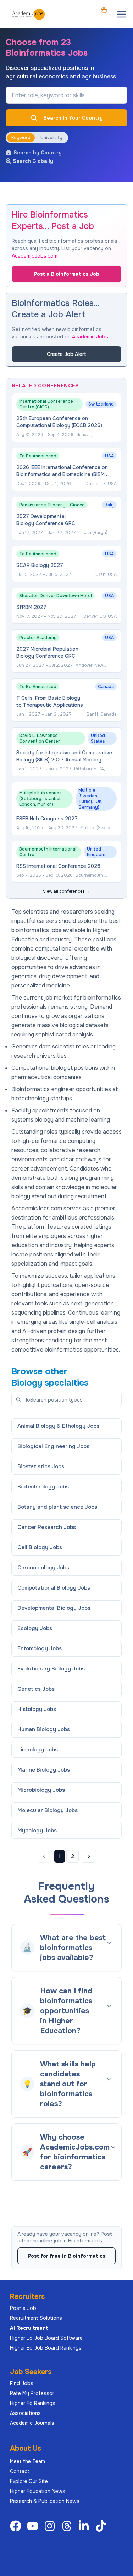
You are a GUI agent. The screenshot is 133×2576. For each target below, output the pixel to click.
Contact (20, 2471)
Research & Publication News (45, 2501)
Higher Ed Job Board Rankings (46, 2348)
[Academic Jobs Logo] (28, 14)
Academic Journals (32, 2423)
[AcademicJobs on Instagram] (51, 2526)
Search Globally (33, 161)
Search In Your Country (73, 118)
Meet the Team (27, 2461)
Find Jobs (22, 2383)
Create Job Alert (66, 354)
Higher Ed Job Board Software (46, 2338)
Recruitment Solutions (36, 2318)
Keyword (21, 138)
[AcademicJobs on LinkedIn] (85, 2526)
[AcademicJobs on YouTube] (34, 2526)
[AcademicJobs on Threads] (68, 2526)
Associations (25, 2413)
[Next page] (89, 1856)
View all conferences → (66, 891)
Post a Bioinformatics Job (66, 274)
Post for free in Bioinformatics (66, 2256)
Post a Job (23, 2308)
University (51, 138)
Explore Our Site (29, 2481)
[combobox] (104, 10)
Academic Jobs (90, 337)
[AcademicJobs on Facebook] (17, 2526)
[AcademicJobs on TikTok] (102, 2526)
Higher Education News (38, 2491)
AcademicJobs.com (35, 256)
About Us (26, 2448)
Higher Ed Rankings (33, 2403)
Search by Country (38, 153)
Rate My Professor (32, 2393)
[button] (122, 14)
